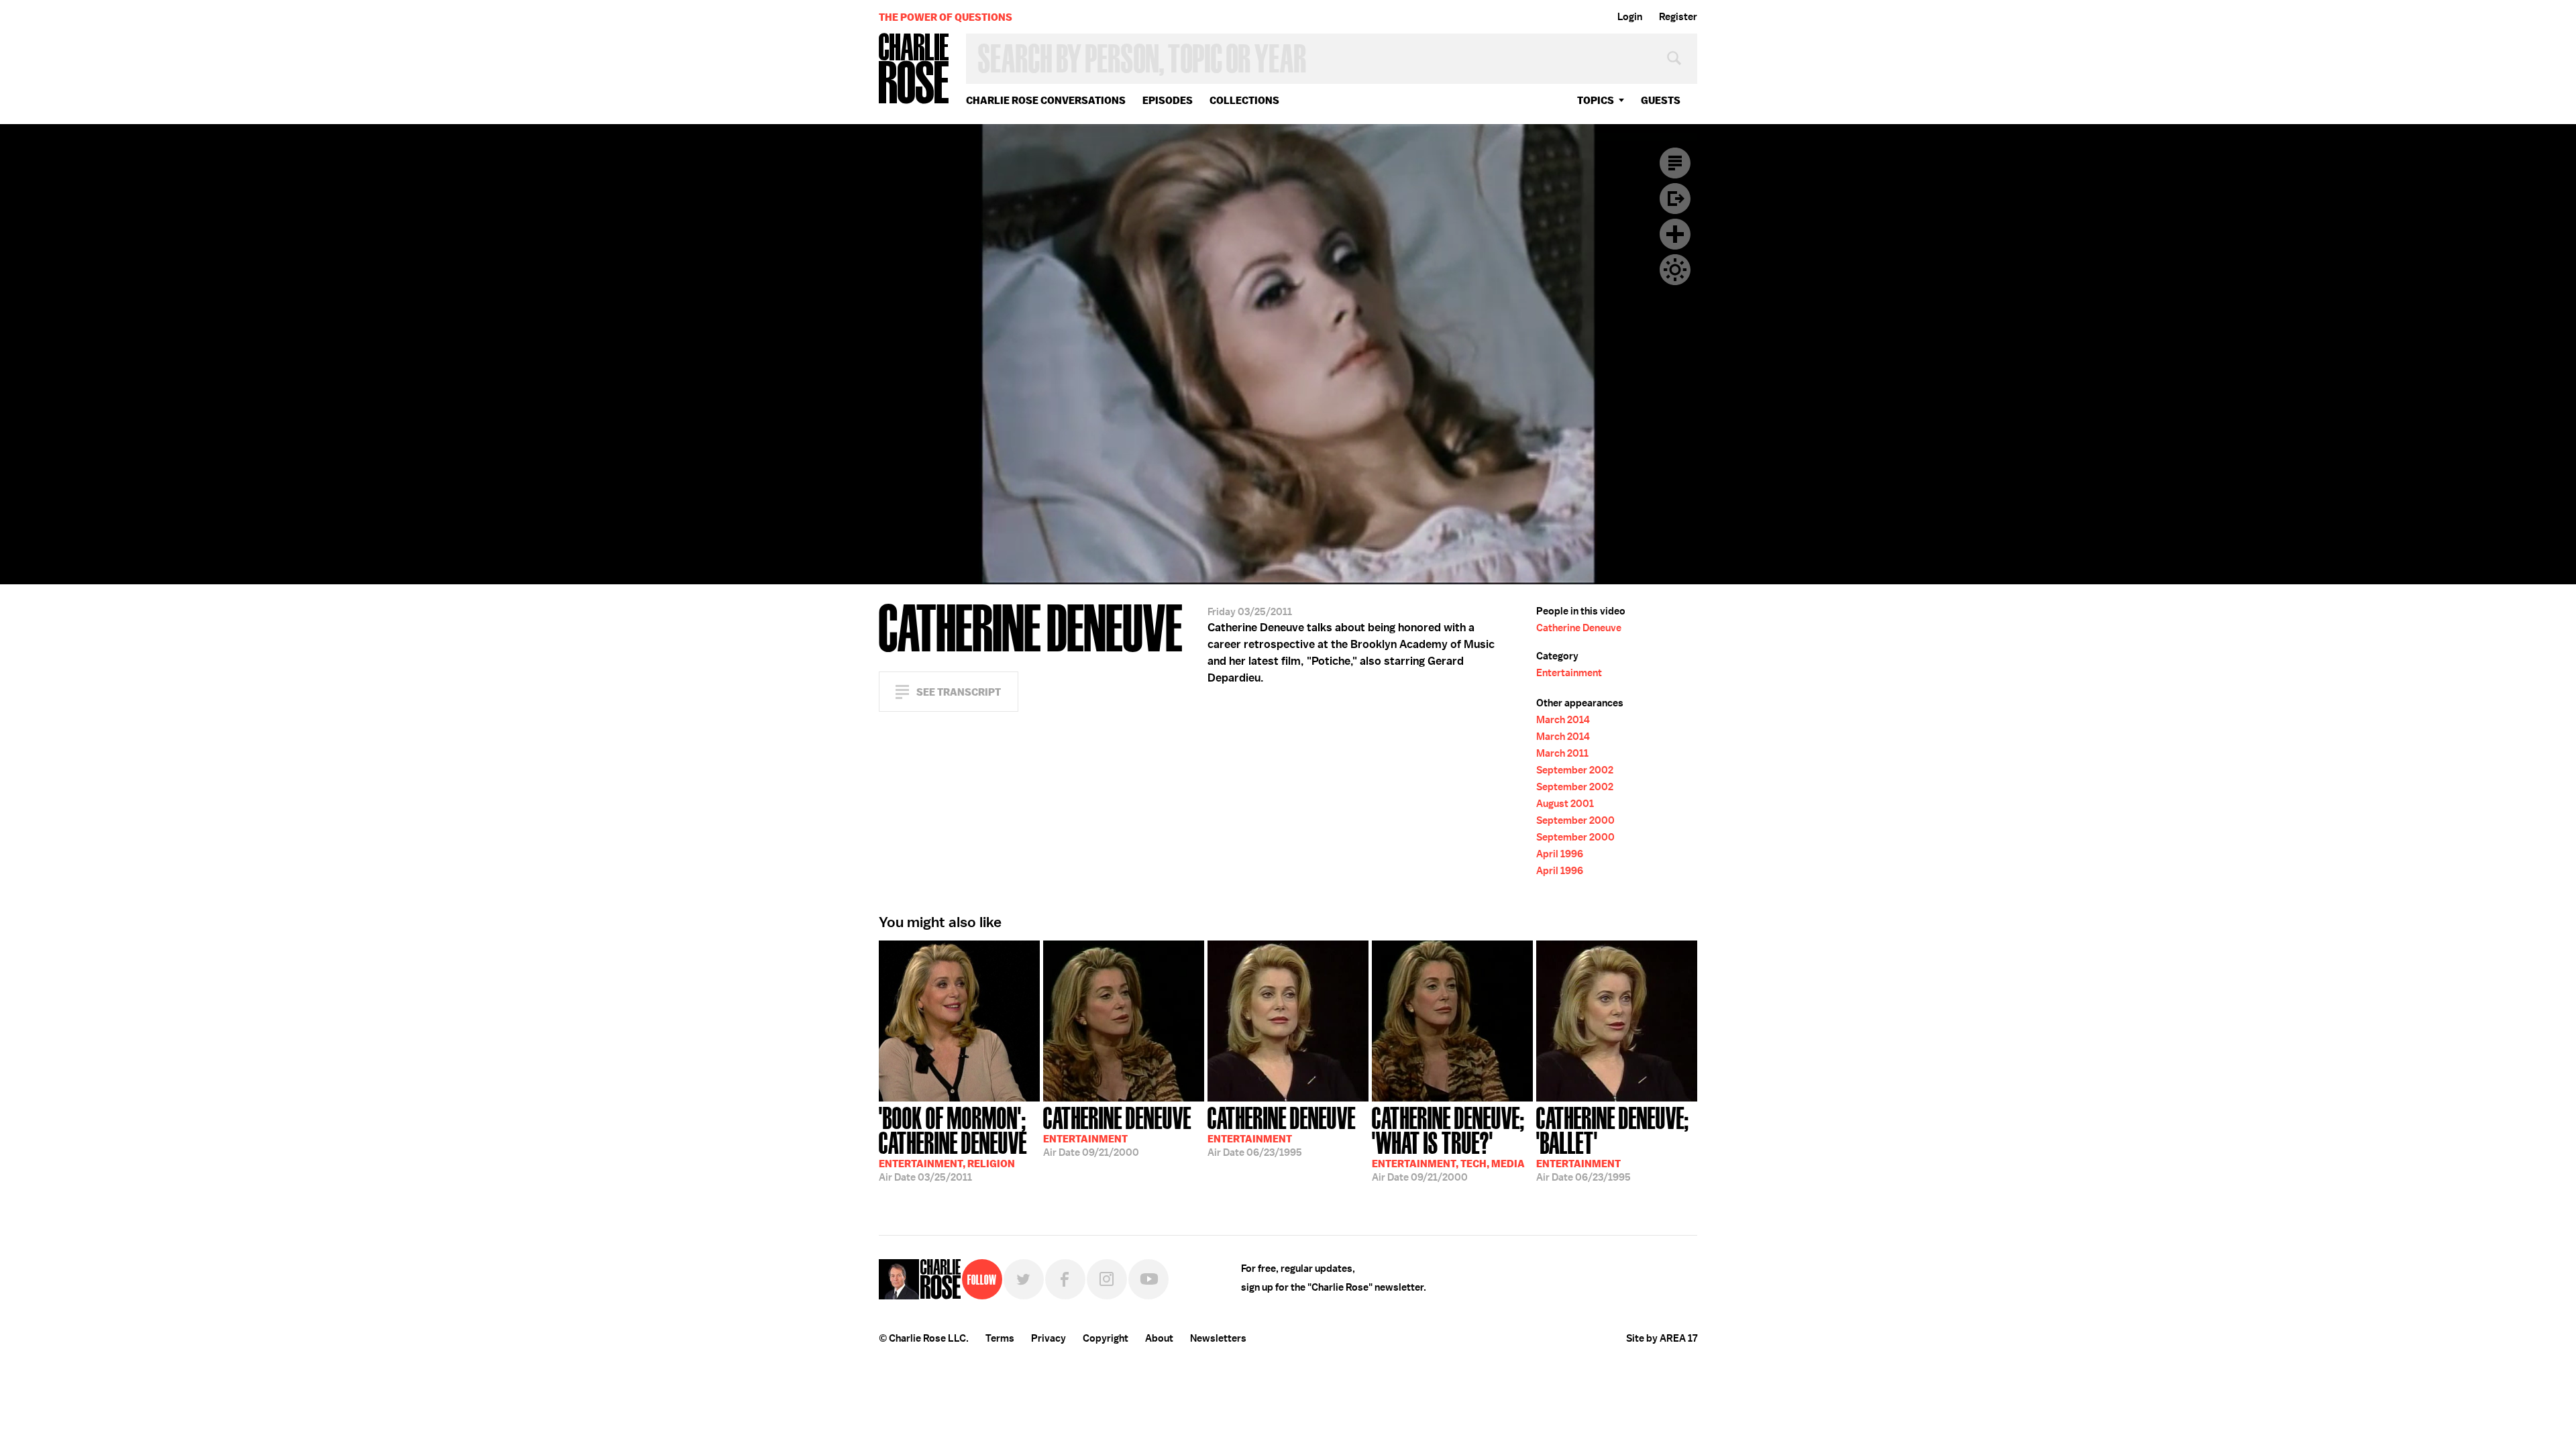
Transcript (1675, 163)
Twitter (1024, 1279)
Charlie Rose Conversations (1046, 100)
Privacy (1049, 1338)
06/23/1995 (1282, 1130)
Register (1678, 17)
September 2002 (1575, 770)
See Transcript (959, 692)
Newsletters (1218, 1338)
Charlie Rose (914, 69)
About (1159, 1338)
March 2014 (1563, 720)
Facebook (1065, 1279)
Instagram (1107, 1279)
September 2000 (1575, 820)
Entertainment (1569, 673)
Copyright (1106, 1338)
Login (1630, 17)
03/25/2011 (953, 1143)
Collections (1244, 100)
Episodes (1168, 100)
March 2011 (1562, 753)
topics (1596, 100)
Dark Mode (1675, 270)
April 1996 (1560, 854)
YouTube (1148, 1279)
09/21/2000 (1117, 1130)
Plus (1675, 234)
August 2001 (1565, 804)
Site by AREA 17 (1662, 1338)
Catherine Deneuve (1579, 628)
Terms (1000, 1338)
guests (1661, 100)
